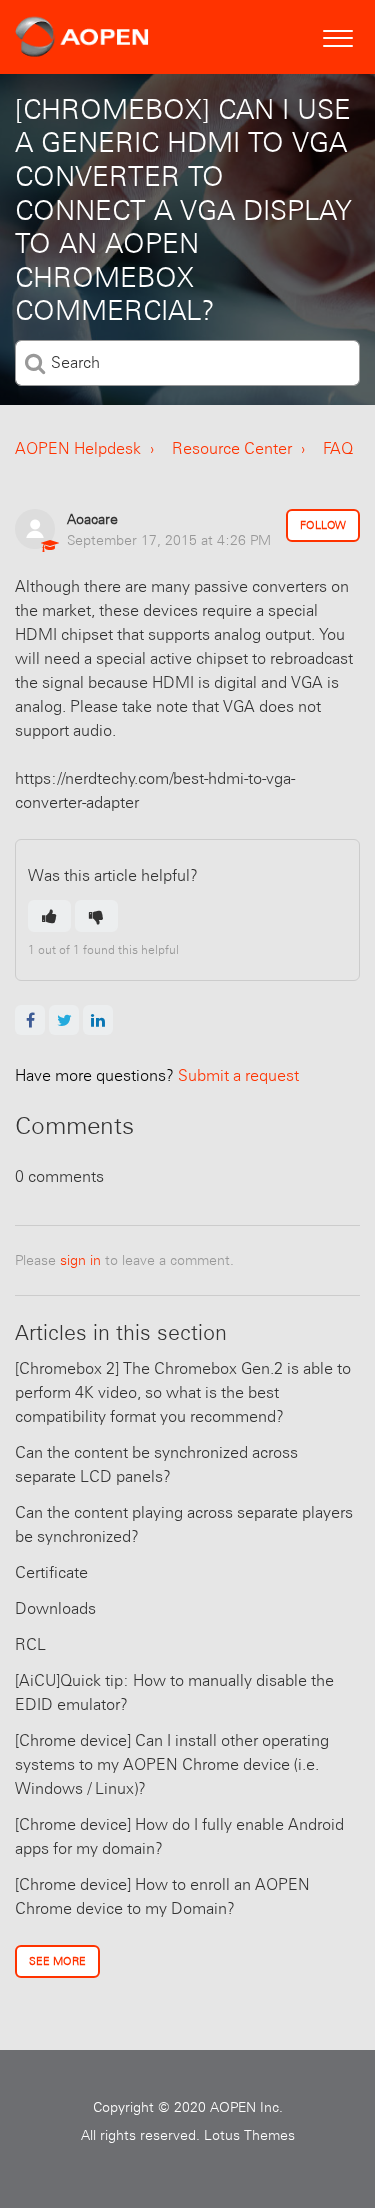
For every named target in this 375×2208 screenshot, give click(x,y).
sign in (80, 1260)
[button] (337, 35)
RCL (30, 1644)
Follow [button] (323, 525)
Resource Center (232, 448)
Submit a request (157, 1075)
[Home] (82, 37)
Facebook (30, 1020)
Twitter (64, 1020)
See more (57, 1961)
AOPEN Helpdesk (78, 448)
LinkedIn (98, 1020)
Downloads (55, 1608)
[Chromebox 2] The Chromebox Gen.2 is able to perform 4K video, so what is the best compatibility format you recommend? (183, 1392)
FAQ (338, 448)
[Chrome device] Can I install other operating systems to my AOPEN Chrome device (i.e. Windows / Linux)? (172, 1764)
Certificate (51, 1572)
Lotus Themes (249, 2135)
